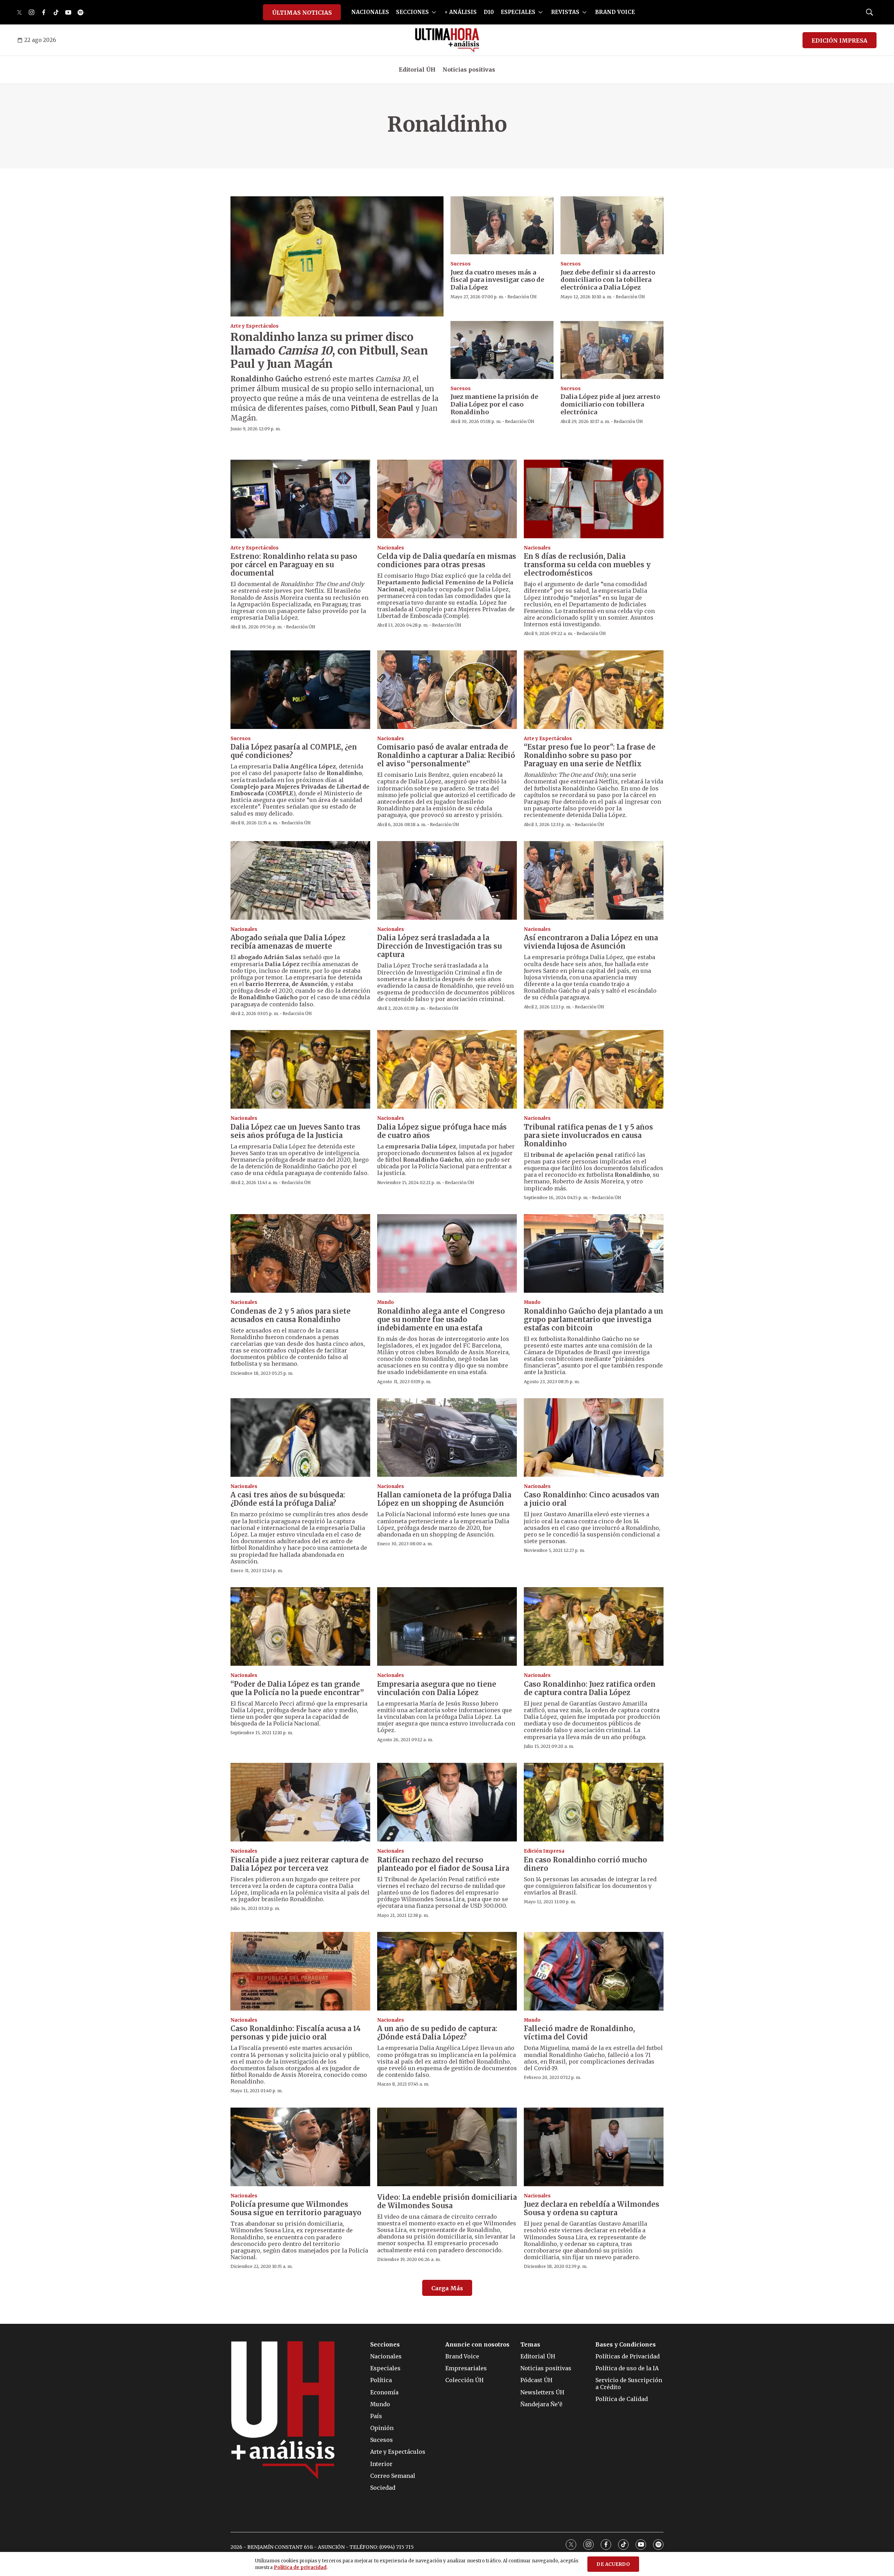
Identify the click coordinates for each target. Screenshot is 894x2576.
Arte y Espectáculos (255, 326)
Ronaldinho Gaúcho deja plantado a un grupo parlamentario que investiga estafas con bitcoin (593, 1319)
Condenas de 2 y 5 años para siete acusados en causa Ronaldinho (291, 1315)
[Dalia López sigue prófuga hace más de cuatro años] (447, 1069)
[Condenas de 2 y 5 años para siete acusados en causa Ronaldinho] (300, 1253)
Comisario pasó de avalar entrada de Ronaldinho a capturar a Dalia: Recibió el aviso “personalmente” (446, 755)
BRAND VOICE (615, 12)
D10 (489, 12)
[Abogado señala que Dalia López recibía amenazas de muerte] (300, 880)
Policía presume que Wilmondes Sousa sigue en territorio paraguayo (296, 2208)
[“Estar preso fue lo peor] (594, 690)
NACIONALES (370, 12)
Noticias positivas (469, 70)
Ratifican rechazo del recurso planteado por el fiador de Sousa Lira (443, 1864)
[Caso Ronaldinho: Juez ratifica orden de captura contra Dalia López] (594, 1626)
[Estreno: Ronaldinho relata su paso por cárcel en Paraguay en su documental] (300, 499)
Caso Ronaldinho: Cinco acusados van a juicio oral (592, 1499)
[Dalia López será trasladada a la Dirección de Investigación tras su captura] (447, 880)
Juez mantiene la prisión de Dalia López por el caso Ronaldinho (494, 404)
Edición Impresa (544, 1851)
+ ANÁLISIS (461, 12)
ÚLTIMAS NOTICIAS (302, 13)
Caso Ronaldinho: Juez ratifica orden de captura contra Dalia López (590, 1688)
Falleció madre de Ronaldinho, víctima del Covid (579, 2033)
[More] (434, 12)
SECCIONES (412, 12)
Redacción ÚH (522, 297)
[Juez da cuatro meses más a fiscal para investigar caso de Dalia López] (502, 225)
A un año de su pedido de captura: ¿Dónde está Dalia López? (437, 2033)
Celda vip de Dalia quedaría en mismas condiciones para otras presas (447, 560)
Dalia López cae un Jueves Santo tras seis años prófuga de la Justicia (295, 1131)
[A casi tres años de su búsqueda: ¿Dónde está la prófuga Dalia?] (300, 1437)
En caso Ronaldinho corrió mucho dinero (585, 1864)
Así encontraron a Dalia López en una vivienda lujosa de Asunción (591, 942)
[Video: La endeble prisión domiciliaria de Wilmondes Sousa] (447, 2147)
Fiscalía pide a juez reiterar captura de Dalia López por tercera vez (300, 1864)
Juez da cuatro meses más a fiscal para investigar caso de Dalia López (497, 280)
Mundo (386, 1302)
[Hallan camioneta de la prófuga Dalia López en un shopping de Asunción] (447, 1437)
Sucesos (461, 264)
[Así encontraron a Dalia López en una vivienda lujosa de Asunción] (594, 880)
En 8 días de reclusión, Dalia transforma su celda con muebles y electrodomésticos (587, 565)
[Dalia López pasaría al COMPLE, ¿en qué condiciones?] (300, 690)
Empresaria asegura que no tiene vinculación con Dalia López (437, 1688)
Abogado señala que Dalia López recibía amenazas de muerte (288, 942)
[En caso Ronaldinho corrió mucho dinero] (594, 1802)
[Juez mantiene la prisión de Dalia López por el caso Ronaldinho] (502, 350)
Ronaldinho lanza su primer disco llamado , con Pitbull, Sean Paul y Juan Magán (329, 351)
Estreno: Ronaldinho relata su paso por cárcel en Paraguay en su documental (294, 565)
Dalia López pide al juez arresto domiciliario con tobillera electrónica (610, 404)
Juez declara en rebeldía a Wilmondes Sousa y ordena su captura (592, 2208)
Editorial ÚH (417, 70)
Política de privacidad (300, 2567)
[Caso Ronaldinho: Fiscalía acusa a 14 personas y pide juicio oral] (300, 1971)
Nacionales (391, 548)
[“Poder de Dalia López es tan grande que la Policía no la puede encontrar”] (300, 1626)
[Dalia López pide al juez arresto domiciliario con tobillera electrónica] (612, 350)
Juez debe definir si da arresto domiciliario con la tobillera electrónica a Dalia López (608, 280)
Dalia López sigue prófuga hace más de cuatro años (442, 1131)
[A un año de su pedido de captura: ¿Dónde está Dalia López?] (447, 1971)
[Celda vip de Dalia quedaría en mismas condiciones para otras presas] (447, 499)
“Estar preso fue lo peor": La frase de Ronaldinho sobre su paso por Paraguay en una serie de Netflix (590, 755)
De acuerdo (613, 2564)
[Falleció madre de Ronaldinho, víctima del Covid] (594, 1971)
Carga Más (447, 2288)
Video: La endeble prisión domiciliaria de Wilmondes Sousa (447, 2201)
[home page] (447, 40)
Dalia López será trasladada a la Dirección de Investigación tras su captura (439, 946)
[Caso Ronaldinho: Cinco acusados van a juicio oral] (594, 1437)
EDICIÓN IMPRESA (840, 41)
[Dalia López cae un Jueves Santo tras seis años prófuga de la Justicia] (300, 1069)
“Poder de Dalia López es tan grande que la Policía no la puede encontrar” (297, 1688)
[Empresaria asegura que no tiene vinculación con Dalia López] (447, 1626)
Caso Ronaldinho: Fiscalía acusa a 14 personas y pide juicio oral (296, 2033)
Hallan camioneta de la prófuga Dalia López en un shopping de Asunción (444, 1499)
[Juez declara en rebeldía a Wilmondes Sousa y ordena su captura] (594, 2147)
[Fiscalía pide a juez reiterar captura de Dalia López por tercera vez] (300, 1802)
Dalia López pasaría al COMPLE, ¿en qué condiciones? (294, 751)
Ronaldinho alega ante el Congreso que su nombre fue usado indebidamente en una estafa (441, 1319)
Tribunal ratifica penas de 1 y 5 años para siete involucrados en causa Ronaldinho (588, 1135)
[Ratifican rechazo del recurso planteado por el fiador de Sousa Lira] (447, 1802)
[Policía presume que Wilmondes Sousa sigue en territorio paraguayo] (300, 2147)
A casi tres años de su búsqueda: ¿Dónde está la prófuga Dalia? (288, 1499)
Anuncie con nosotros (477, 2345)
